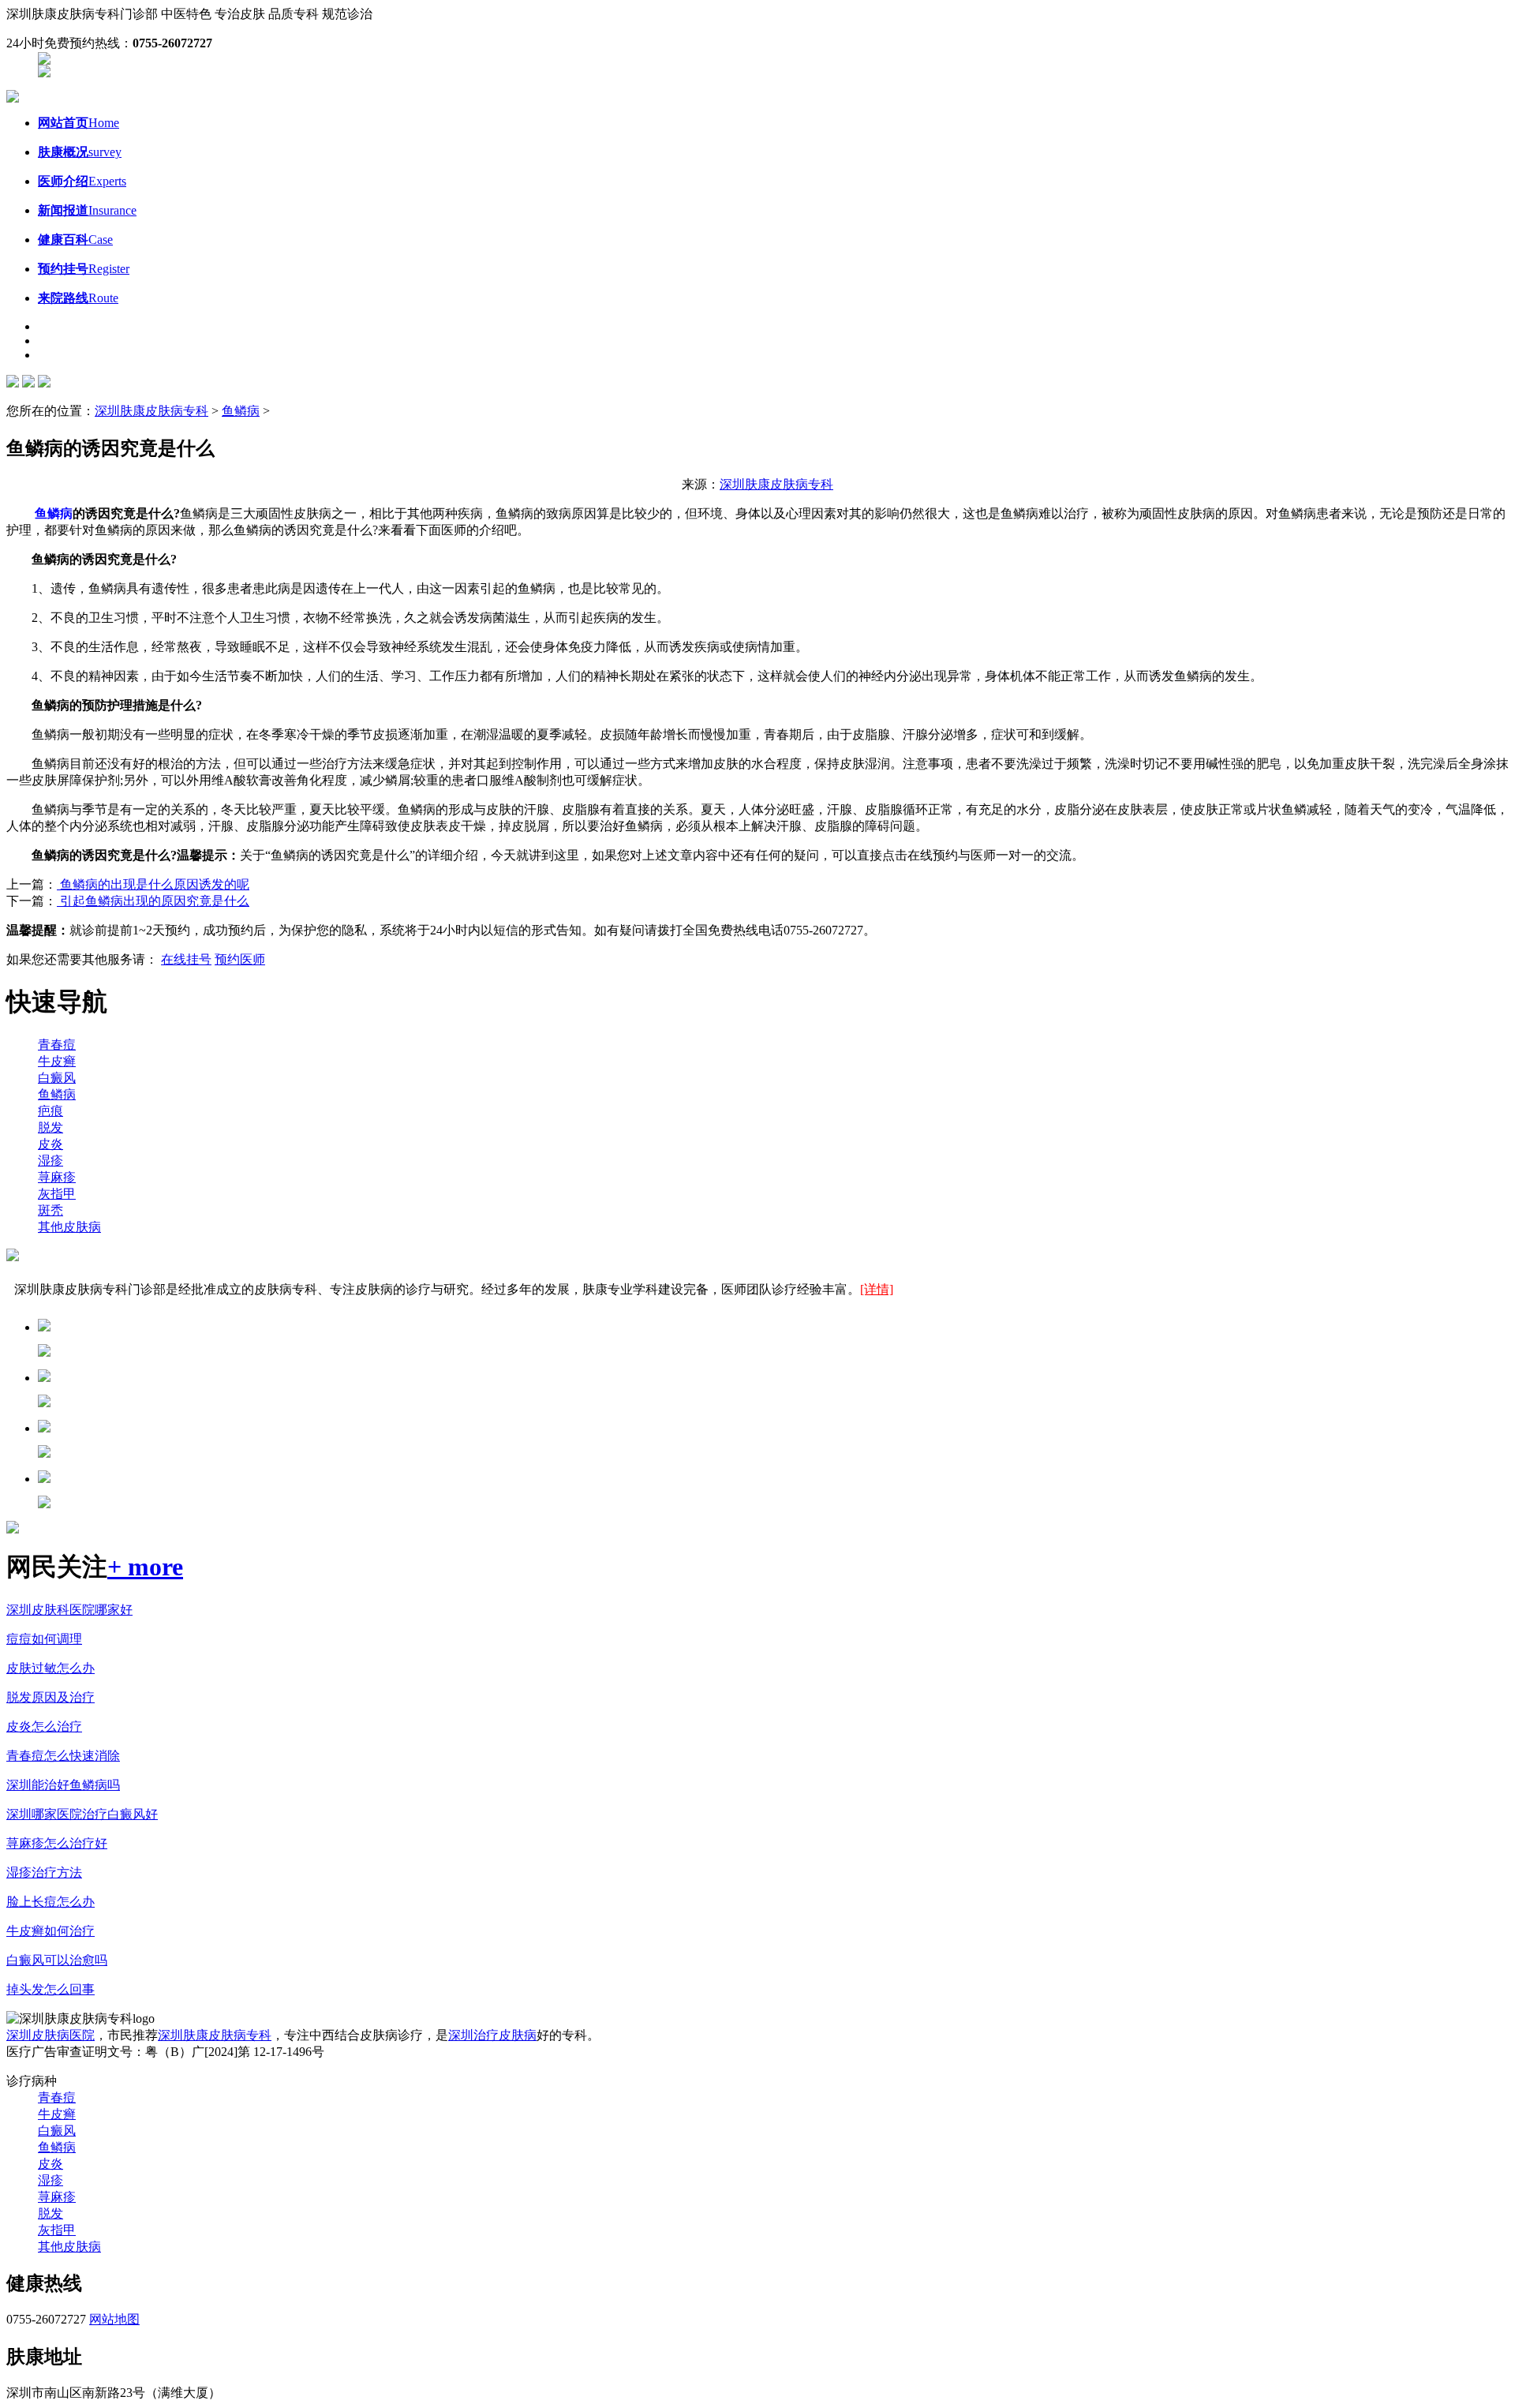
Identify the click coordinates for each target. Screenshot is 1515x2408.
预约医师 (240, 959)
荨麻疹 (57, 1177)
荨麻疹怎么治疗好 (57, 1843)
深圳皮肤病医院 (50, 2035)
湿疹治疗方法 (44, 1872)
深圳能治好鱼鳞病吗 (63, 1785)
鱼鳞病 (241, 411)
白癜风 (57, 1078)
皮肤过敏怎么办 (50, 1668)
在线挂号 (186, 959)
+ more (145, 1567)
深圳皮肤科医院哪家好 (69, 1610)
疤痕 (50, 1111)
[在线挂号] (44, 73)
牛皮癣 (57, 1061)
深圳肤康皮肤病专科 (151, 411)
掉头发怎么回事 (50, 1989)
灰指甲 (57, 1194)
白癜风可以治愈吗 (57, 1960)
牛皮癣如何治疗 (50, 1931)
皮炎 (50, 1144)
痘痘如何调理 (44, 1639)
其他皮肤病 (69, 1227)
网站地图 (114, 2319)
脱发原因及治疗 (50, 1697)
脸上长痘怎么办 (50, 1902)
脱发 (50, 1127)
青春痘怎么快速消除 (63, 1756)
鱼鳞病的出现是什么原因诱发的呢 (153, 884)
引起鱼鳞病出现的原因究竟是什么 (153, 901)
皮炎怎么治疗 (44, 1726)
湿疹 (50, 1161)
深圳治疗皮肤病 (492, 2035)
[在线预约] (44, 60)
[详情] (877, 1289)
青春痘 (57, 1045)
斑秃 (50, 1210)
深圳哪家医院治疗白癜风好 (82, 1814)
